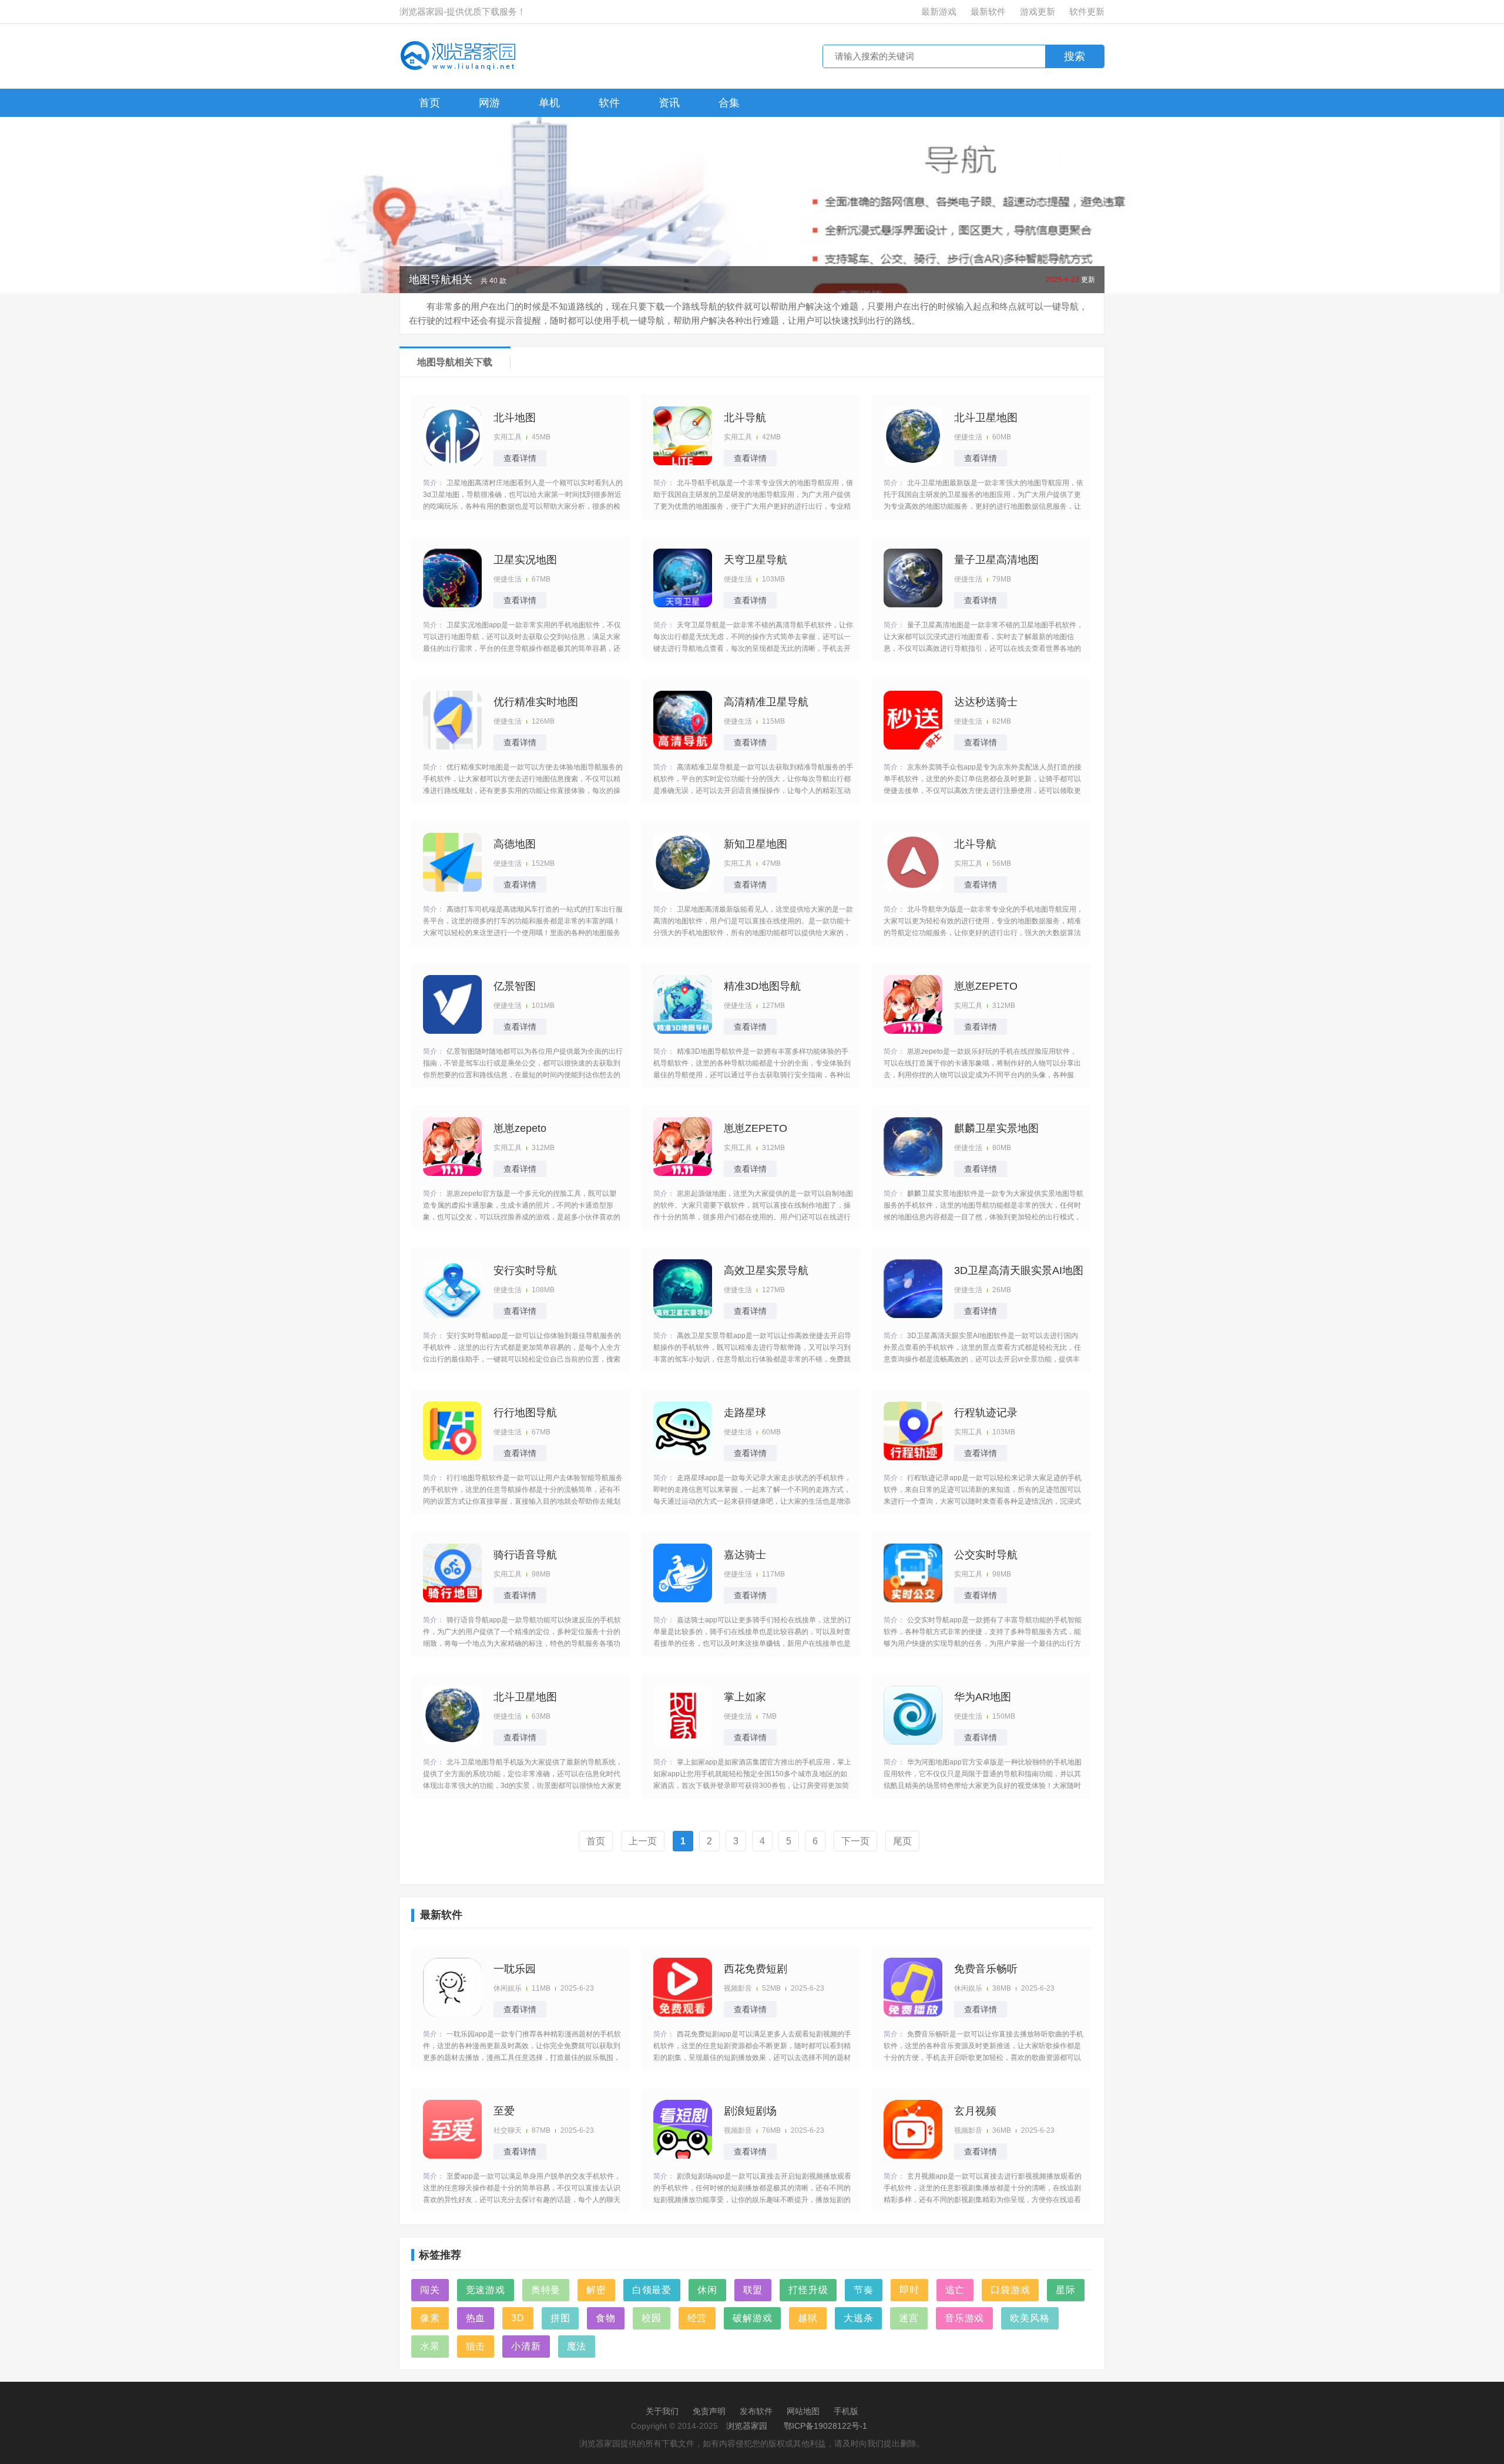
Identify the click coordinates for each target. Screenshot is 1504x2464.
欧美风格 (1030, 2318)
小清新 (526, 2346)
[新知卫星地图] (683, 862)
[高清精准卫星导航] (683, 720)
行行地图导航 (525, 1413)
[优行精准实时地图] (452, 720)
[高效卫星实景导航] (683, 1289)
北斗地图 (515, 418)
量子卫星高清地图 (996, 560)
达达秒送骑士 (986, 702)
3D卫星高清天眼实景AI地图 (1019, 1270)
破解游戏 (752, 2318)
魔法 (577, 2346)
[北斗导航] (683, 436)
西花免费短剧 (756, 1969)
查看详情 (520, 458)
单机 (549, 103)
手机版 (846, 2411)
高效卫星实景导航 (766, 1270)
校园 (652, 2318)
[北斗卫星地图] (913, 436)
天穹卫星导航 (756, 560)
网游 (489, 103)
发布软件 (756, 2411)
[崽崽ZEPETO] (913, 1004)
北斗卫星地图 (986, 418)
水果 (430, 2346)
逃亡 (955, 2290)
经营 (697, 2318)
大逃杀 (858, 2318)
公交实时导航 (986, 1555)
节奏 (864, 2290)
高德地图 (515, 844)
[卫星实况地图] (452, 578)
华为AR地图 (983, 1697)
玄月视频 (975, 2111)
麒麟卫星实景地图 (996, 1128)
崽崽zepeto (520, 1128)
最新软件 (988, 11)
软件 (609, 103)
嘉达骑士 (745, 1555)
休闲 (707, 2290)
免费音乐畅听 (986, 1969)
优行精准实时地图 (536, 702)
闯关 (430, 2290)
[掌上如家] (683, 1715)
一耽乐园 (515, 1969)
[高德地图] (452, 862)
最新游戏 (939, 11)
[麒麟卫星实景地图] (913, 1147)
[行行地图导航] (452, 1431)
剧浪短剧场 (750, 2111)
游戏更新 (1038, 11)
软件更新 (1087, 11)
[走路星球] (683, 1431)
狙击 (476, 2346)
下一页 (855, 1841)
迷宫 (909, 2318)
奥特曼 (546, 2290)
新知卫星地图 (756, 844)
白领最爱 (652, 2290)
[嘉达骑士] (683, 1573)
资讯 (669, 103)
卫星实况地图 (525, 560)
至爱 (504, 2111)
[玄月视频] (913, 2129)
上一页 (643, 1841)
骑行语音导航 (525, 1555)
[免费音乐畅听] (913, 1987)
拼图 (560, 2318)
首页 (429, 103)
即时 (909, 2290)
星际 (1066, 2290)
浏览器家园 (747, 2426)
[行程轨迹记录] (913, 1431)
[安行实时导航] (452, 1289)
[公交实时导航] (913, 1573)
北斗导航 (745, 418)
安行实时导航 (525, 1270)
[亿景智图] (452, 1004)
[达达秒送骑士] (913, 720)
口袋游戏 (1010, 2290)
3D (518, 2318)
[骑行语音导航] (452, 1573)
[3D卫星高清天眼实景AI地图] (913, 1289)
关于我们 (662, 2411)
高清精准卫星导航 (766, 702)
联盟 (753, 2290)
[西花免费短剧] (683, 1987)
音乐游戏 (964, 2318)
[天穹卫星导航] (683, 578)
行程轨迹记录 (986, 1413)
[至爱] (452, 2129)
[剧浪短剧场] (683, 2129)
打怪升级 (808, 2290)
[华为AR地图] (913, 1715)
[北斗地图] (452, 436)
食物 (606, 2318)
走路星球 (745, 1413)
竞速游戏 (486, 2290)
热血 (476, 2318)
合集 (729, 103)
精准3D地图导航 (762, 986)
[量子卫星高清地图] (913, 578)
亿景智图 (515, 986)
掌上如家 (745, 1697)
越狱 (808, 2318)
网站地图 (803, 2411)
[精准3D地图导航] (683, 1004)
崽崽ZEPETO (986, 986)
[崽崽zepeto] (452, 1147)
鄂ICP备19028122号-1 (825, 2426)
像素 (430, 2318)
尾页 (902, 1841)
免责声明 (709, 2411)
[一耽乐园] (452, 1987)
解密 (596, 2290)
